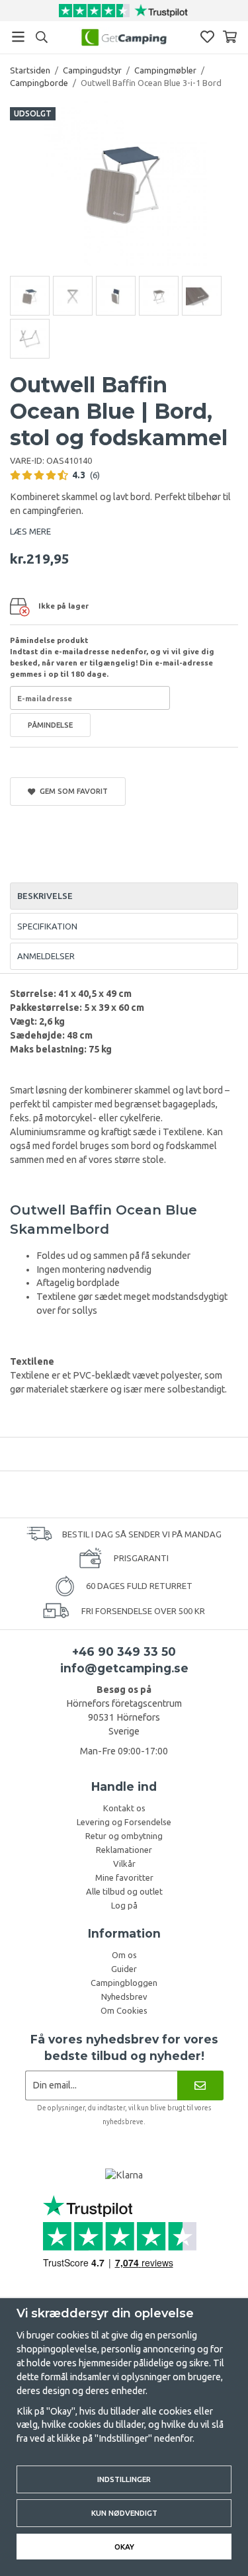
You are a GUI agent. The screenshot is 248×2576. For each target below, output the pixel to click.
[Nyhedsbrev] (200, 2085)
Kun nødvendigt (124, 2513)
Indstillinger (124, 2479)
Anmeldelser (46, 956)
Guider (124, 1969)
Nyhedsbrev (124, 1996)
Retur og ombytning (124, 1836)
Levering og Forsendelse (124, 1822)
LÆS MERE (30, 531)
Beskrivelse (45, 896)
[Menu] (18, 37)
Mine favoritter (124, 1877)
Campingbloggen (124, 1983)
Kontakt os (124, 1808)
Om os (124, 1955)
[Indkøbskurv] (230, 37)
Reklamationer (124, 1850)
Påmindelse (50, 725)
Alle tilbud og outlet (124, 1891)
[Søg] (41, 37)
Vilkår (124, 1864)
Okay (124, 2547)
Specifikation (47, 926)
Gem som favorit (72, 791)
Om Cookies (124, 2010)
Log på (124, 1905)
